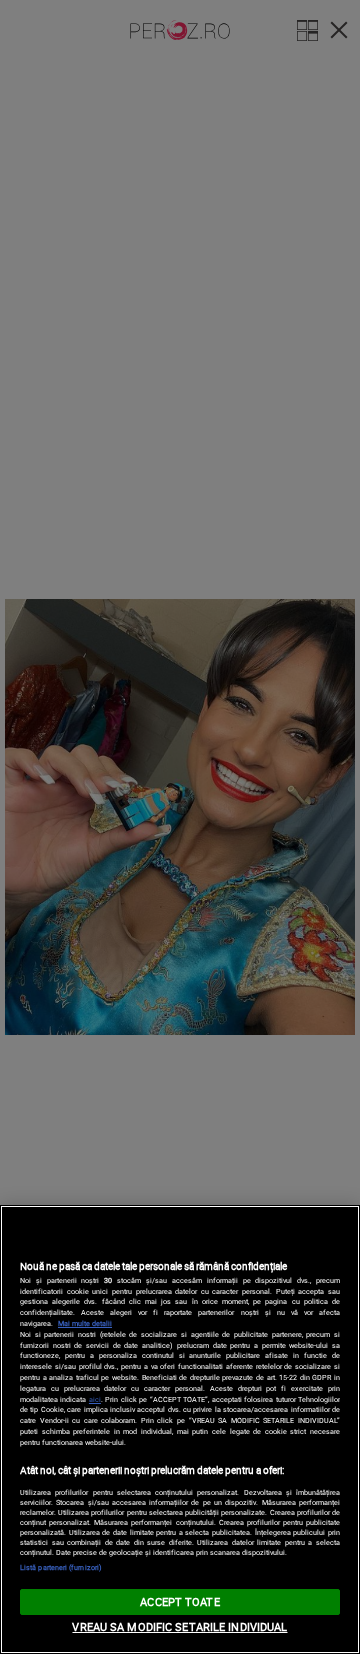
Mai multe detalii (85, 1323)
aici (95, 1399)
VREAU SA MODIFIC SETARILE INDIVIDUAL (179, 1626)
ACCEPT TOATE (179, 1601)
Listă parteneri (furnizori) (61, 1567)
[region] (180, 1429)
